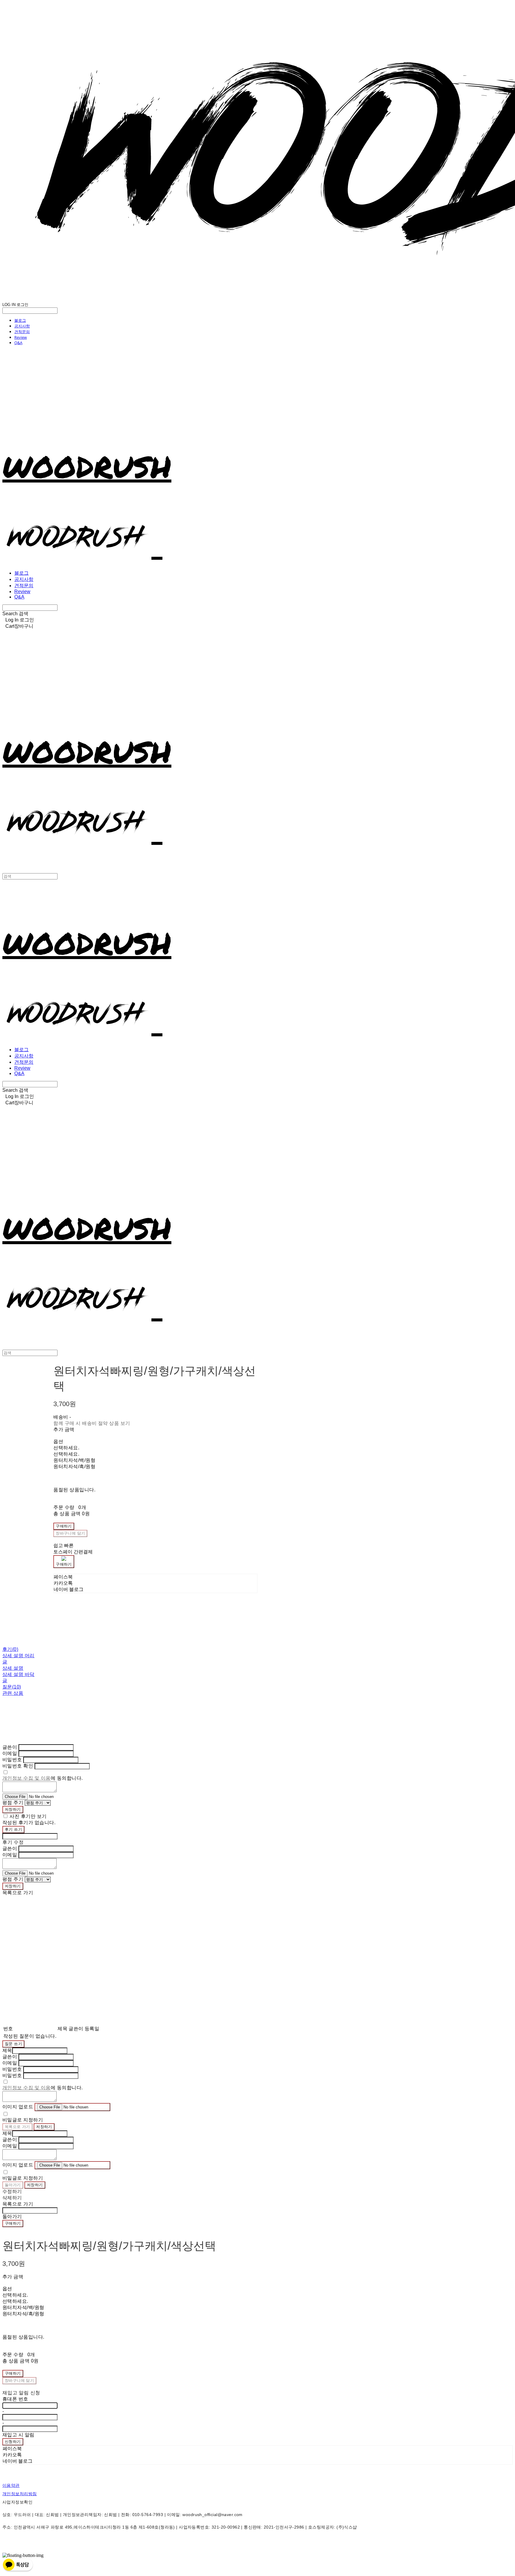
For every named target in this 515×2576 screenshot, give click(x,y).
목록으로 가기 (17, 2127)
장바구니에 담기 (19, 2381)
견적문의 (22, 332)
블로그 (20, 320)
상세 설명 (13, 1668)
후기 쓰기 (13, 1829)
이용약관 (11, 2485)
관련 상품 (13, 1693)
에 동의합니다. (43, 1778)
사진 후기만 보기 (28, 1816)
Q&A (18, 343)
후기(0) (10, 1649)
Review (21, 337)
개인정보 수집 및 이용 (27, 1778)
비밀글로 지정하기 (23, 2120)
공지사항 (22, 326)
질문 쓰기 (13, 2044)
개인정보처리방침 (20, 2494)
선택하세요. (66, 1448)
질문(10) (12, 1687)
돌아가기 (13, 2185)
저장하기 (13, 1809)
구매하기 (13, 2223)
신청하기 (13, 2442)
